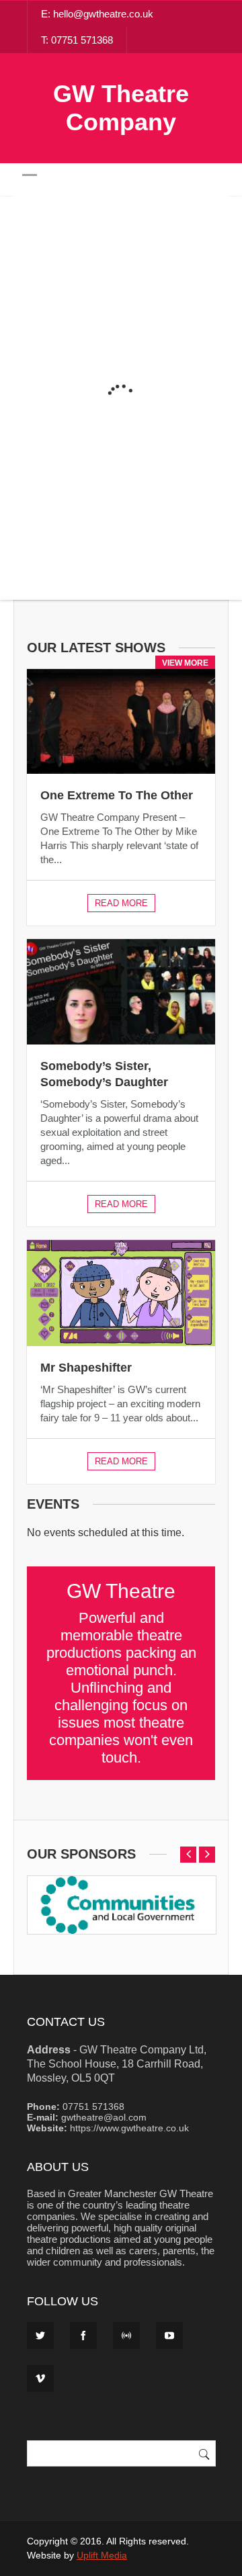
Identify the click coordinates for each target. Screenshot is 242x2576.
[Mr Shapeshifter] (121, 1293)
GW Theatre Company (121, 108)
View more (185, 663)
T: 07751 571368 (77, 40)
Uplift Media (102, 2555)
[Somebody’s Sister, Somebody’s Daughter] (121, 991)
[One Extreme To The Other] (121, 721)
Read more (121, 903)
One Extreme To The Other (117, 795)
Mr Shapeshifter (86, 1368)
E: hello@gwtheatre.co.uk (97, 14)
